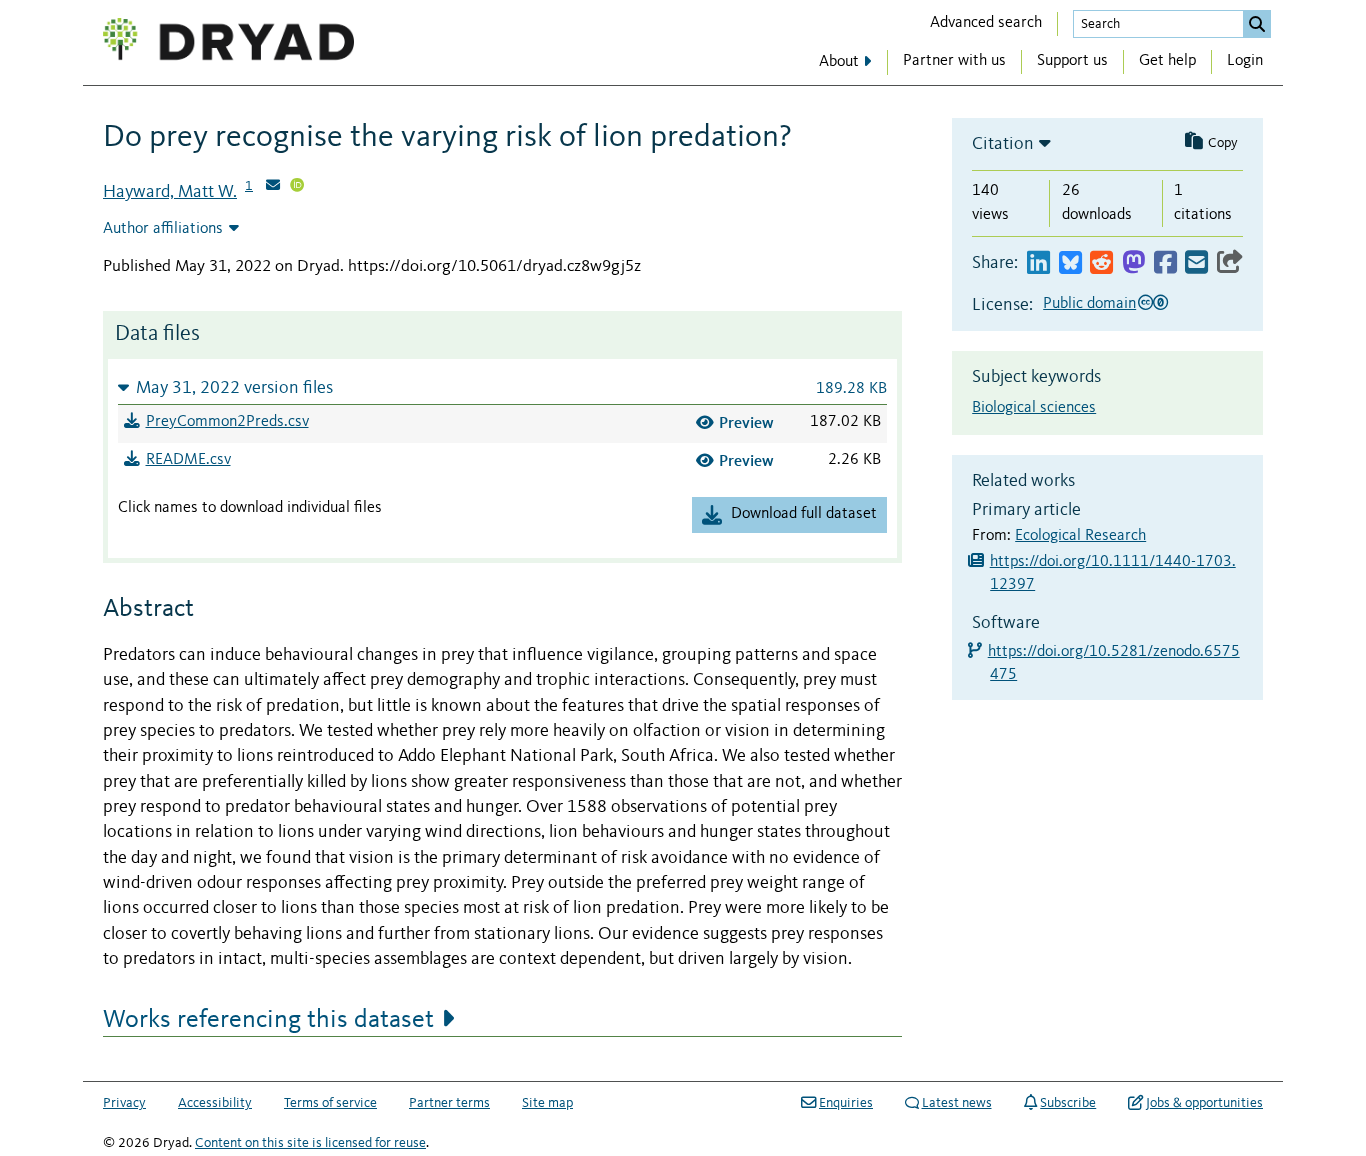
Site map (547, 1103)
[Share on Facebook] (1165, 263)
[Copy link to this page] (1230, 263)
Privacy (124, 1103)
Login (1245, 61)
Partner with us (954, 61)
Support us (1072, 61)
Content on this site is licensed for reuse (310, 1143)
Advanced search (986, 23)
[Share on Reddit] (1101, 263)
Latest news (957, 1103)
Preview (746, 422)
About (839, 62)
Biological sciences (1034, 408)
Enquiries (846, 1103)
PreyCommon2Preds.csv (227, 422)
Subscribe (1068, 1103)
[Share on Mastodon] (1133, 263)
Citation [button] (1003, 144)
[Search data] (1257, 24)
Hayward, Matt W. (170, 192)
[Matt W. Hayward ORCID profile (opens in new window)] (297, 187)
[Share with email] (1196, 263)
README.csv (188, 460)
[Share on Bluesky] (1070, 263)
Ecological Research (1080, 536)
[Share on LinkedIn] (1038, 263)
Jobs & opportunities (1204, 1103)
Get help (1167, 61)
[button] (502, 387)
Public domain (1089, 304)
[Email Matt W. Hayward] (273, 187)
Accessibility (215, 1103)
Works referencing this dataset (268, 1020)
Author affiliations (163, 229)
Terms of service (330, 1103)
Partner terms (449, 1103)
